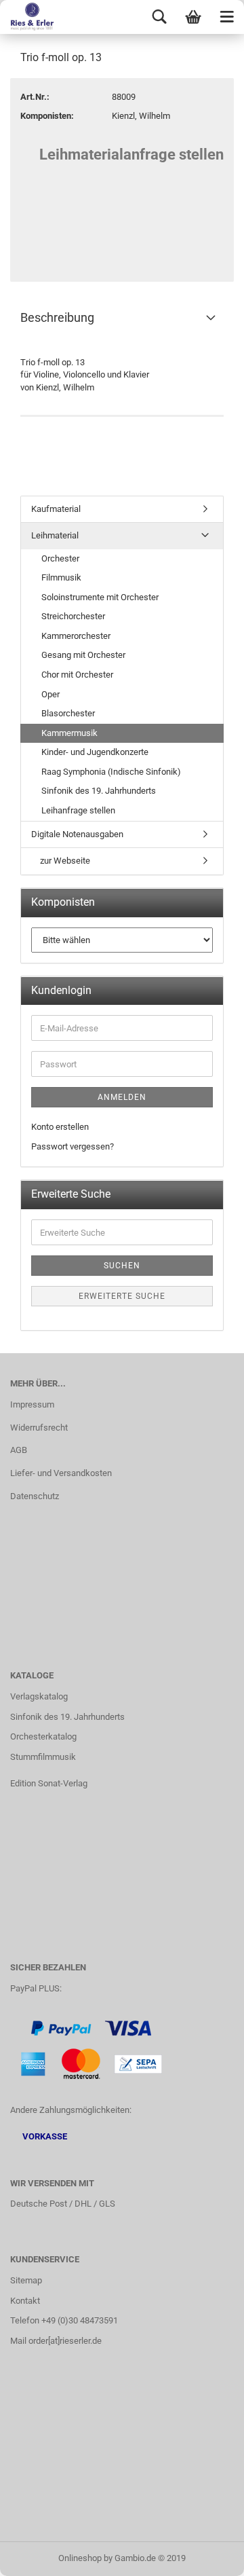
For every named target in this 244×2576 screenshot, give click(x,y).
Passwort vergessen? (73, 1146)
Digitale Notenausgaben (77, 834)
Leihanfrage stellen (78, 810)
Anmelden (122, 1097)
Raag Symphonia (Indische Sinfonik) (111, 772)
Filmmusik (61, 577)
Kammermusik (69, 733)
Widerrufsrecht (39, 1428)
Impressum (32, 1404)
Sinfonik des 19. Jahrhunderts (99, 791)
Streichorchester (73, 616)
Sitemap (26, 2280)
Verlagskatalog (39, 1696)
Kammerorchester (76, 636)
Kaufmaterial (56, 509)
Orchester (60, 558)
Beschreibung (57, 317)
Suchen (122, 1266)
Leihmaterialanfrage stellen (131, 154)
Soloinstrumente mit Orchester (100, 597)
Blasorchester (68, 713)
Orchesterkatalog (43, 1736)
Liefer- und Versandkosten (61, 1473)
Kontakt (25, 2301)
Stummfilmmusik (43, 1757)
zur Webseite (64, 861)
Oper (50, 694)
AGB (19, 1450)
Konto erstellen (60, 1127)
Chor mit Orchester (77, 675)
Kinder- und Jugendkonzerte (95, 752)
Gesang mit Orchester (83, 655)
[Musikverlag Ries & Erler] (27, 17)
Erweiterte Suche (122, 1296)
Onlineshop (80, 2558)
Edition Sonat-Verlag (49, 1783)
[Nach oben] (207, 2556)
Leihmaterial (55, 535)
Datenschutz (35, 1496)
